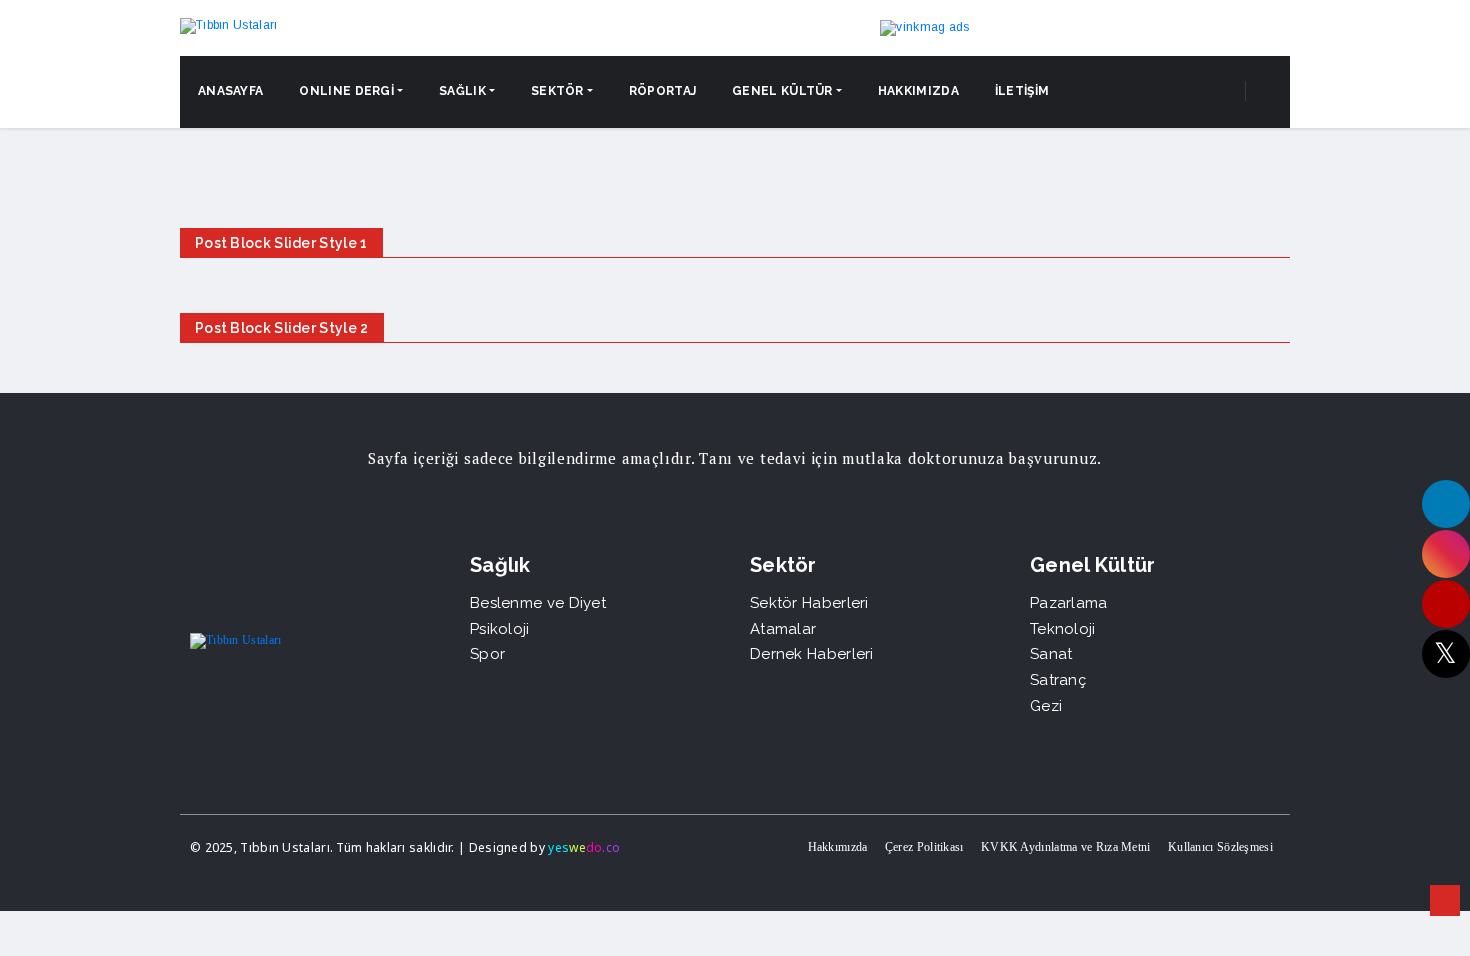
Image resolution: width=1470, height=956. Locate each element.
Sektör (557, 91)
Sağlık (462, 91)
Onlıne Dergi (346, 91)
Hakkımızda (838, 847)
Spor (487, 654)
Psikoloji (500, 629)
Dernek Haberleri (812, 654)
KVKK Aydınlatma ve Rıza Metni (1066, 847)
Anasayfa (230, 91)
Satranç (1058, 680)
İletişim (1022, 91)
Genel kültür (782, 91)
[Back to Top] (1445, 901)
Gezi (1046, 706)
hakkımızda (918, 91)
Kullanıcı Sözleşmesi (1220, 847)
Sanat (1051, 654)
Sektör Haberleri (809, 603)
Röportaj (662, 91)
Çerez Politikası (924, 847)
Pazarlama (1069, 603)
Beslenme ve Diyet (538, 603)
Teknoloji (1063, 629)
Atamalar (783, 629)
